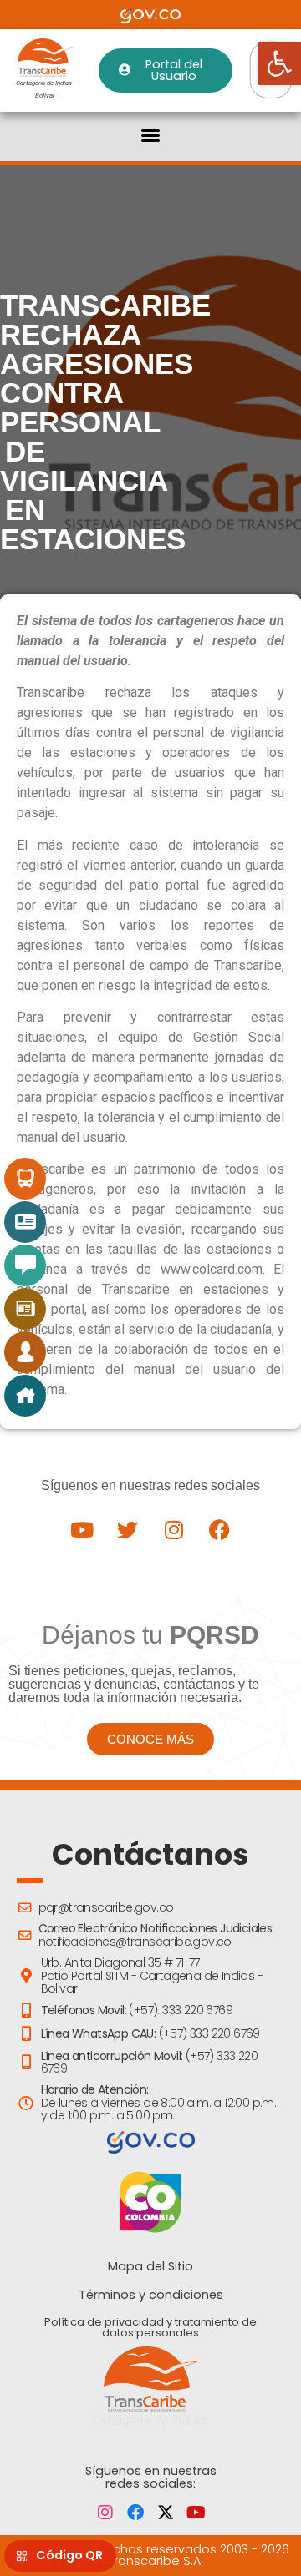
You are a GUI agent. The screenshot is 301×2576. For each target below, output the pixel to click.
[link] (279, 63)
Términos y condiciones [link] (151, 2295)
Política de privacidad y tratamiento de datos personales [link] (150, 2327)
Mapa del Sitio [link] (150, 2266)
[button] (150, 135)
